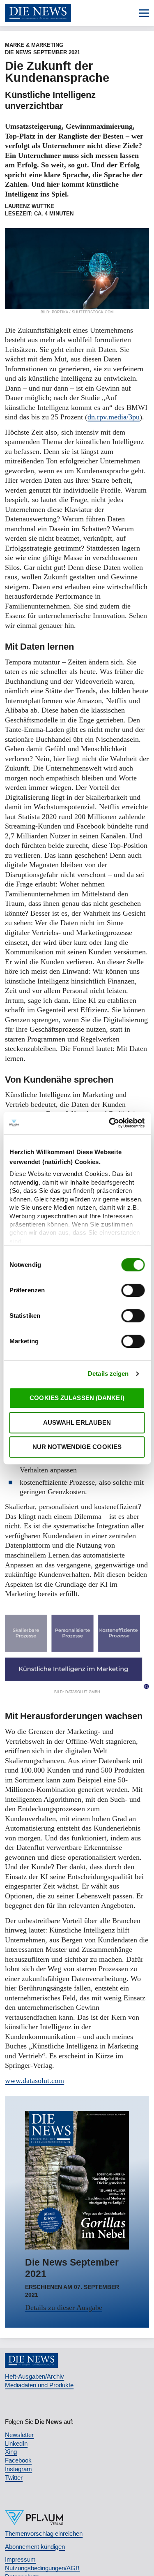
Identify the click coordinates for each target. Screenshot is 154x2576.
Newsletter (19, 2435)
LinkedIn (16, 2443)
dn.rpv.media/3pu (114, 417)
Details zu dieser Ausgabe (64, 2308)
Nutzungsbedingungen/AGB (42, 2568)
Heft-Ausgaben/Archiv (34, 2376)
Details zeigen (108, 1374)
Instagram (18, 2469)
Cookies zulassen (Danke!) (77, 1398)
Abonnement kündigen (35, 2547)
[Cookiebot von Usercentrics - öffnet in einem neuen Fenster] (110, 1123)
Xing (11, 2452)
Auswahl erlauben (77, 1422)
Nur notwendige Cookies (77, 1447)
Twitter (14, 2478)
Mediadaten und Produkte (39, 2385)
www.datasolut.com (34, 2081)
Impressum (20, 2559)
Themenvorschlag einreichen (44, 2533)
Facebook (18, 2460)
